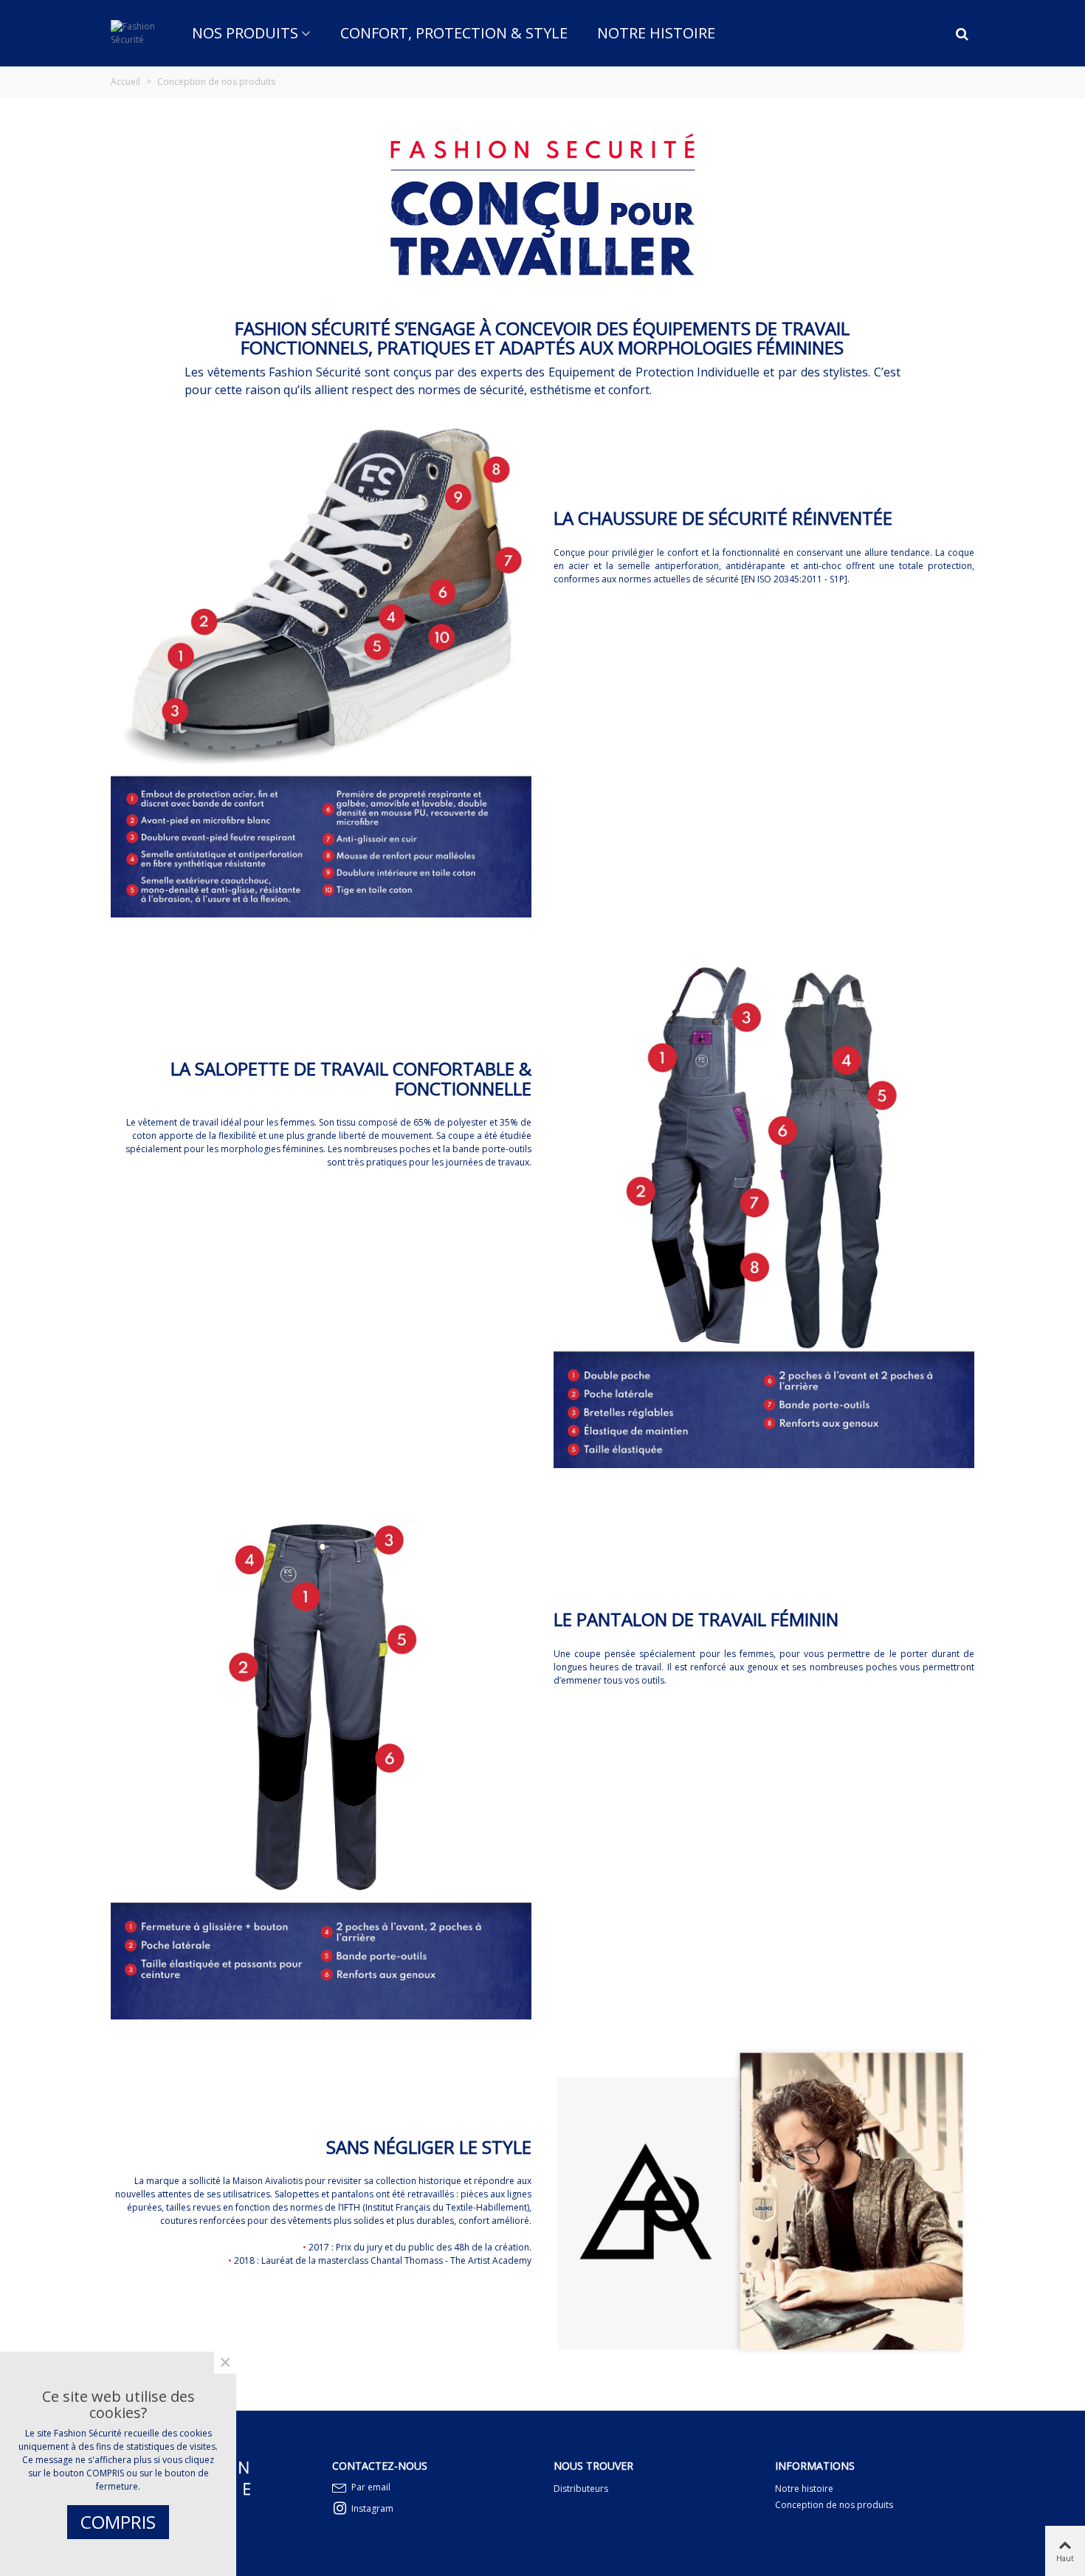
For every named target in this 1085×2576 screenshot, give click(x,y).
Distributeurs (581, 2489)
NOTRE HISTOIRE (656, 33)
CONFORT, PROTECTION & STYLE (454, 33)
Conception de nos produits (834, 2505)
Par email (371, 2487)
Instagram (372, 2508)
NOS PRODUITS (245, 33)
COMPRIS (118, 2522)
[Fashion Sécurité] (133, 33)
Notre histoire (804, 2489)
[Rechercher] (962, 32)
